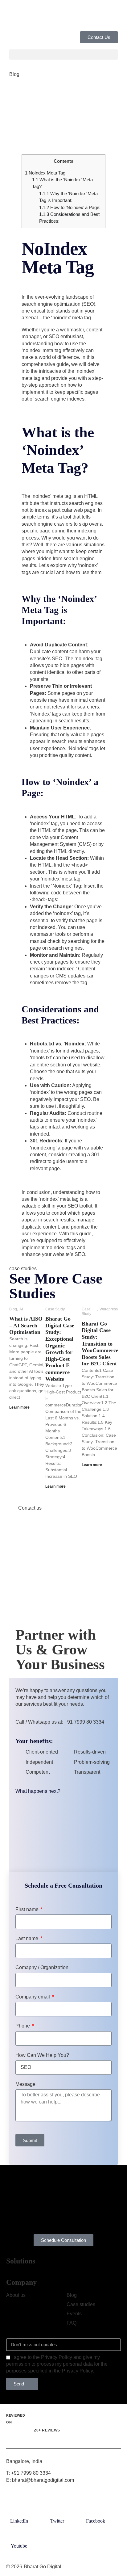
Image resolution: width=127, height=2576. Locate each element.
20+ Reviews (47, 2430)
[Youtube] (19, 2536)
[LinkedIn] (19, 2511)
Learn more (19, 1407)
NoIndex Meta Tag (46, 173)
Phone (23, 2026)
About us (16, 2295)
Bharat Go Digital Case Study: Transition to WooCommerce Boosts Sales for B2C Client (100, 1344)
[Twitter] (57, 2511)
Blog (14, 74)
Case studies (81, 2304)
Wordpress (109, 1309)
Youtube (19, 2546)
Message (25, 2084)
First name (28, 1909)
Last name (27, 1938)
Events (74, 2314)
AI (21, 1309)
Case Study (55, 1309)
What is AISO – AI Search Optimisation (26, 1325)
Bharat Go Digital (43, 2567)
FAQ (72, 2323)
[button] (63, 55)
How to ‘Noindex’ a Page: (70, 207)
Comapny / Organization (42, 1967)
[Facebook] (96, 2511)
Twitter (57, 2521)
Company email (33, 1997)
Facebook (96, 2521)
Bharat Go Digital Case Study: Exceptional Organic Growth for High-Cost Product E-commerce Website (60, 1349)
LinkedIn (19, 2521)
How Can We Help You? (42, 2055)
